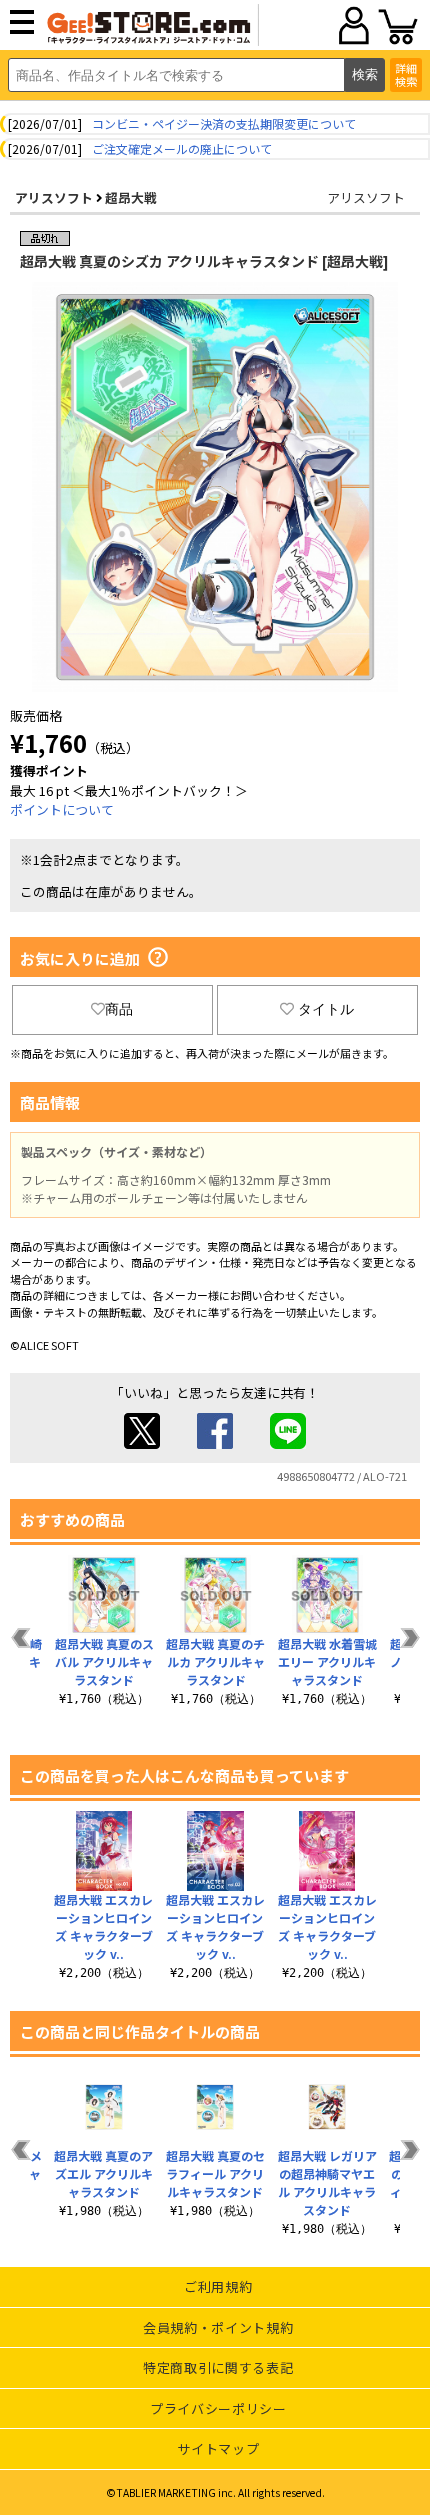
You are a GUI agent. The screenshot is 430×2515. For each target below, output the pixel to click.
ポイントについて (62, 809)
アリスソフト (54, 197)
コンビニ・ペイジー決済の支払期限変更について (224, 123)
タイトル (326, 1009)
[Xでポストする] (142, 1443)
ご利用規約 (218, 2286)
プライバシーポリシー (218, 2408)
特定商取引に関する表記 (218, 2367)
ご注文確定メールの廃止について (182, 148)
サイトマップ (218, 2448)
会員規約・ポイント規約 (218, 2327)
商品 (119, 1009)
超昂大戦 (131, 197)
